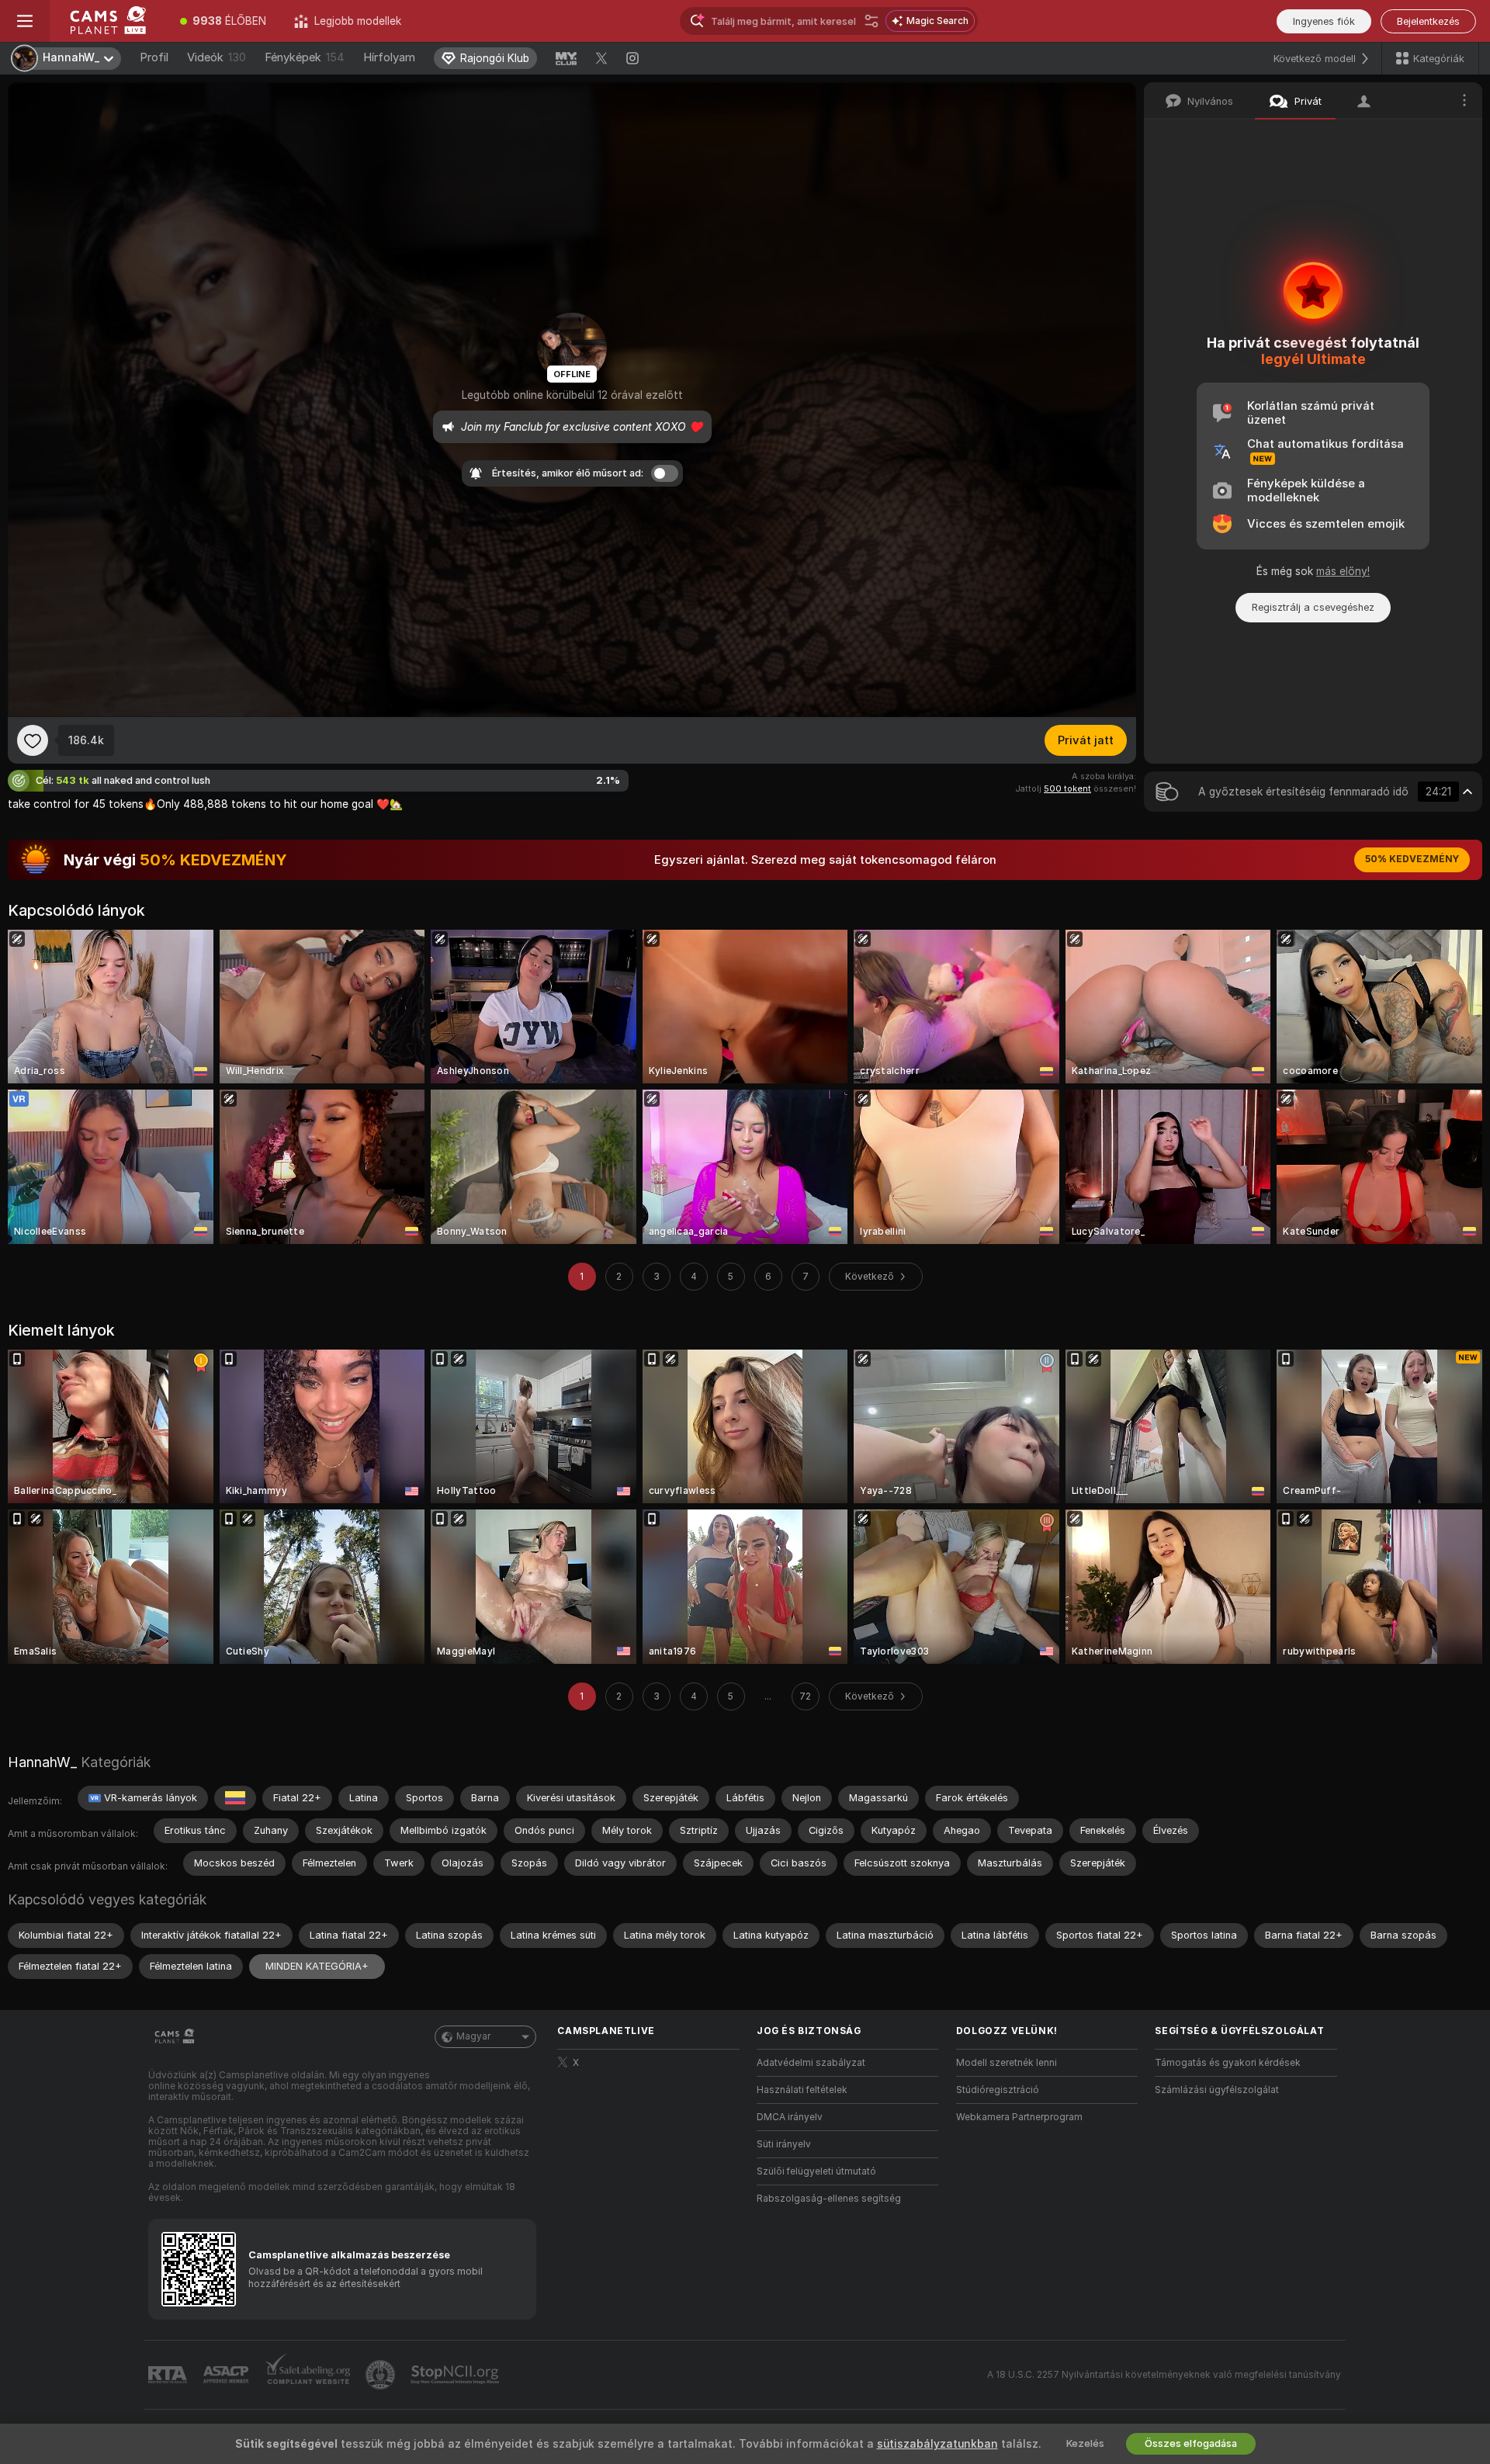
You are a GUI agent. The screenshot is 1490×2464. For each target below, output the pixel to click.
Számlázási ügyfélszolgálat (1217, 2090)
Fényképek (305, 57)
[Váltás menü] (25, 21)
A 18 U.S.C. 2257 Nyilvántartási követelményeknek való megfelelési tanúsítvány (1164, 2375)
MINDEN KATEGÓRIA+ (317, 1966)
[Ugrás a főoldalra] (108, 21)
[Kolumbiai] (235, 1798)
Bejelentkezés (1428, 21)
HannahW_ (42, 1762)
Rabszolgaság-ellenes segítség (829, 2199)
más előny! (1343, 571)
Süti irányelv (784, 2144)
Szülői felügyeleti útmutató (816, 2171)
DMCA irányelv (790, 2117)
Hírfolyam (389, 57)
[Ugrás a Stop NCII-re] (456, 2375)
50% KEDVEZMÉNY (1412, 859)
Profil (154, 57)
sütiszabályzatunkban (937, 2444)
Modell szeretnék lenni (1007, 2063)
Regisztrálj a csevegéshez (1313, 607)
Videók (217, 57)
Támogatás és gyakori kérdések (1228, 2063)
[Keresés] (871, 21)
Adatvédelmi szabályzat (811, 2063)
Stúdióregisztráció (998, 2090)
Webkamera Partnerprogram (1019, 2117)
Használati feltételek (802, 2090)
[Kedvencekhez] (33, 740)
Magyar (473, 2036)
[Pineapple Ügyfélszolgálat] (382, 2375)
